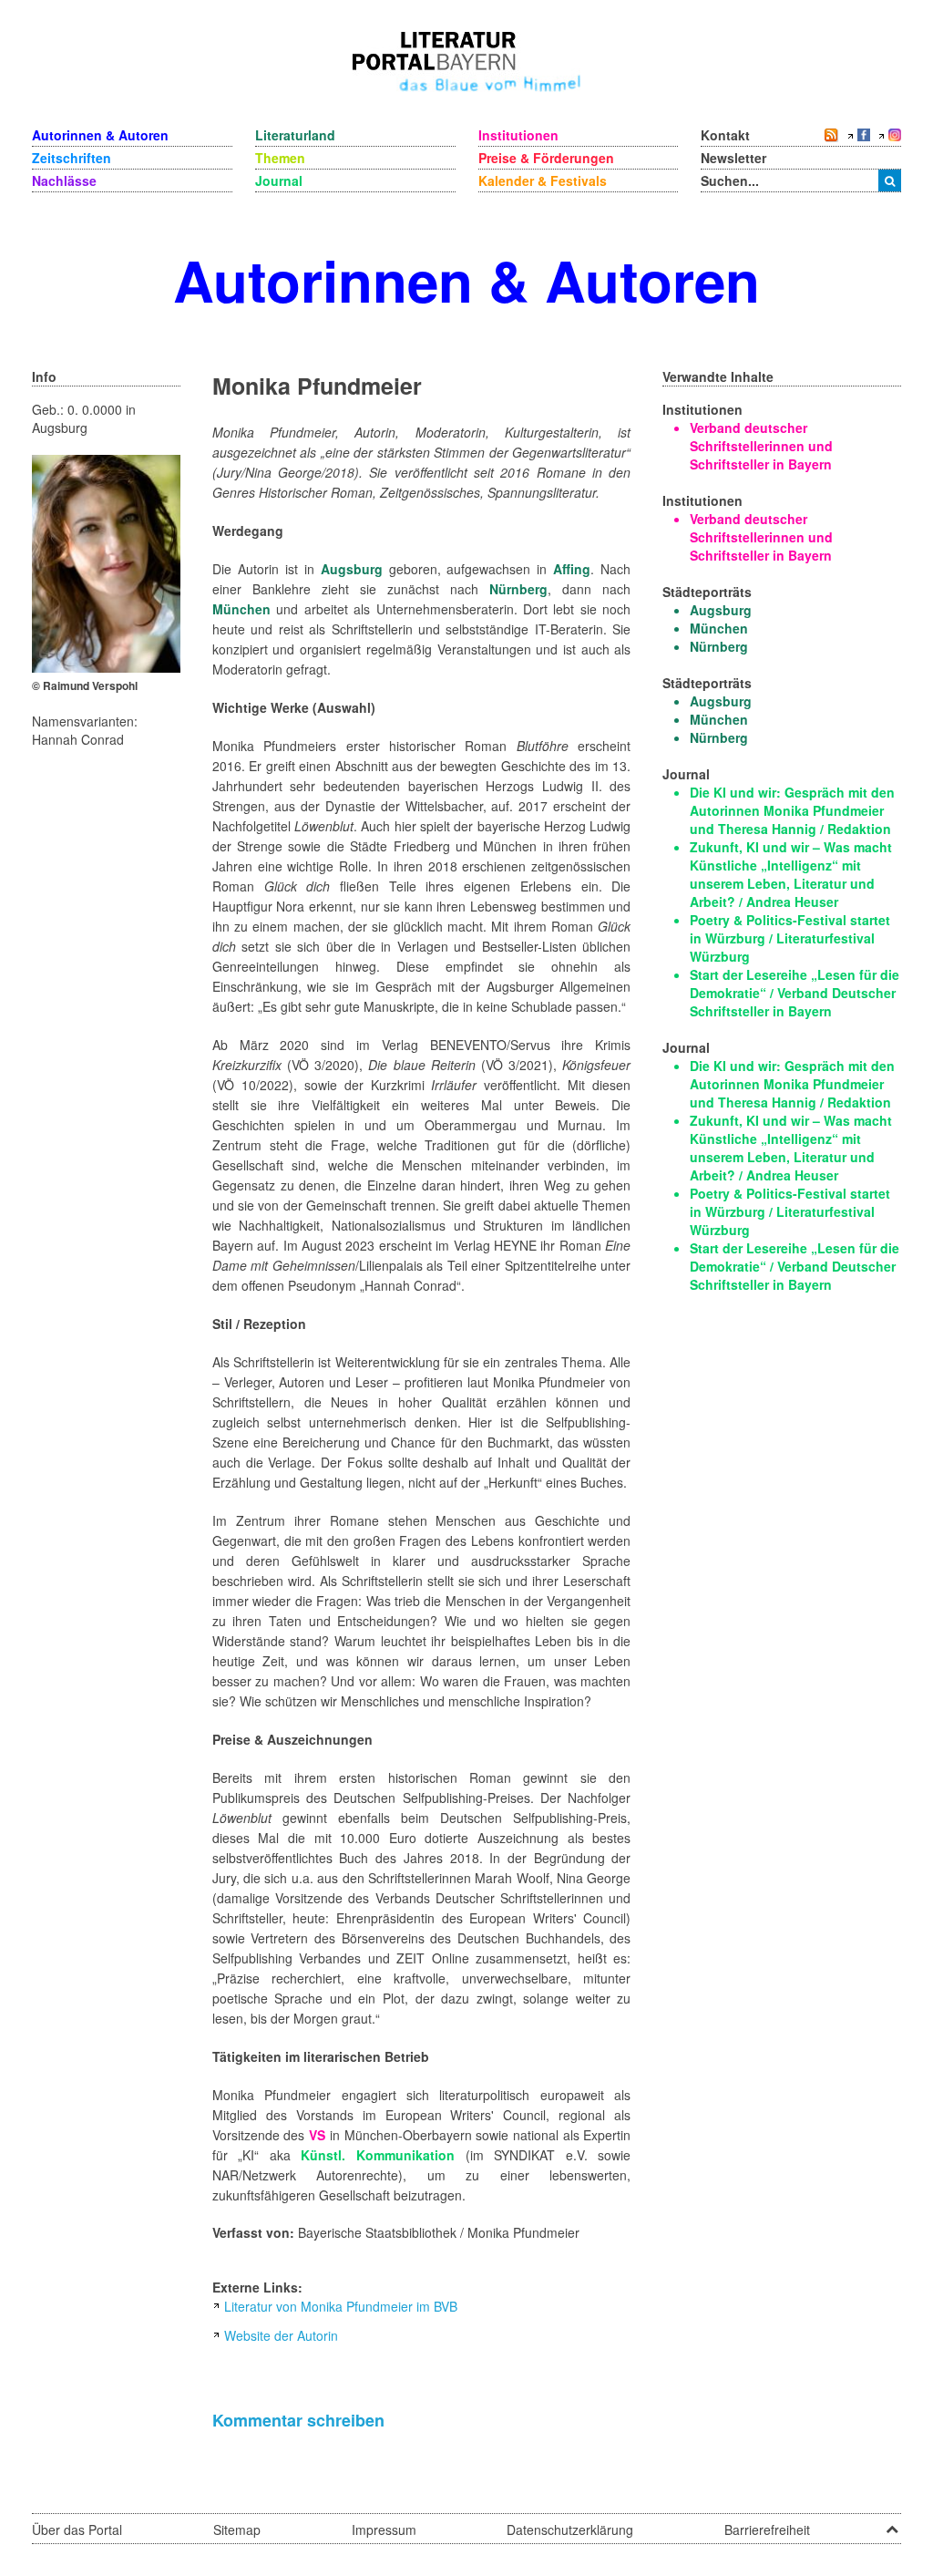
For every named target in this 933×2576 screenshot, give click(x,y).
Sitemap (237, 2530)
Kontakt (725, 135)
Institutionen (518, 135)
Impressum (384, 2530)
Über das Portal (77, 2530)
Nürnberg (518, 589)
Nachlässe (64, 180)
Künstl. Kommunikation (378, 2155)
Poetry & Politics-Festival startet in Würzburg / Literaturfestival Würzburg (790, 938)
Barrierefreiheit (767, 2530)
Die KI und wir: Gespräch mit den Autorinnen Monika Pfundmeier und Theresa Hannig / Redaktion (792, 810)
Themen (280, 158)
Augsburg (352, 569)
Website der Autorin (281, 2335)
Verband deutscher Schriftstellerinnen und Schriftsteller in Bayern (761, 446)
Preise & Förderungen (546, 158)
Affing (572, 569)
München (241, 609)
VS (317, 2135)
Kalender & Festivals (543, 180)
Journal (279, 180)
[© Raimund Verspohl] (106, 562)
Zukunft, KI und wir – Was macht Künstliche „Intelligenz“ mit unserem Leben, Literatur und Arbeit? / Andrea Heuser (791, 874)
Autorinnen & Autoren (100, 135)
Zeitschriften (72, 158)
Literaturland (295, 135)
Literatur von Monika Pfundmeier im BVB (341, 2306)
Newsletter (733, 158)
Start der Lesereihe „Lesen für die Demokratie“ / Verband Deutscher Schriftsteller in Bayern (795, 993)
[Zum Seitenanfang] (892, 2523)
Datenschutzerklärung (570, 2530)
